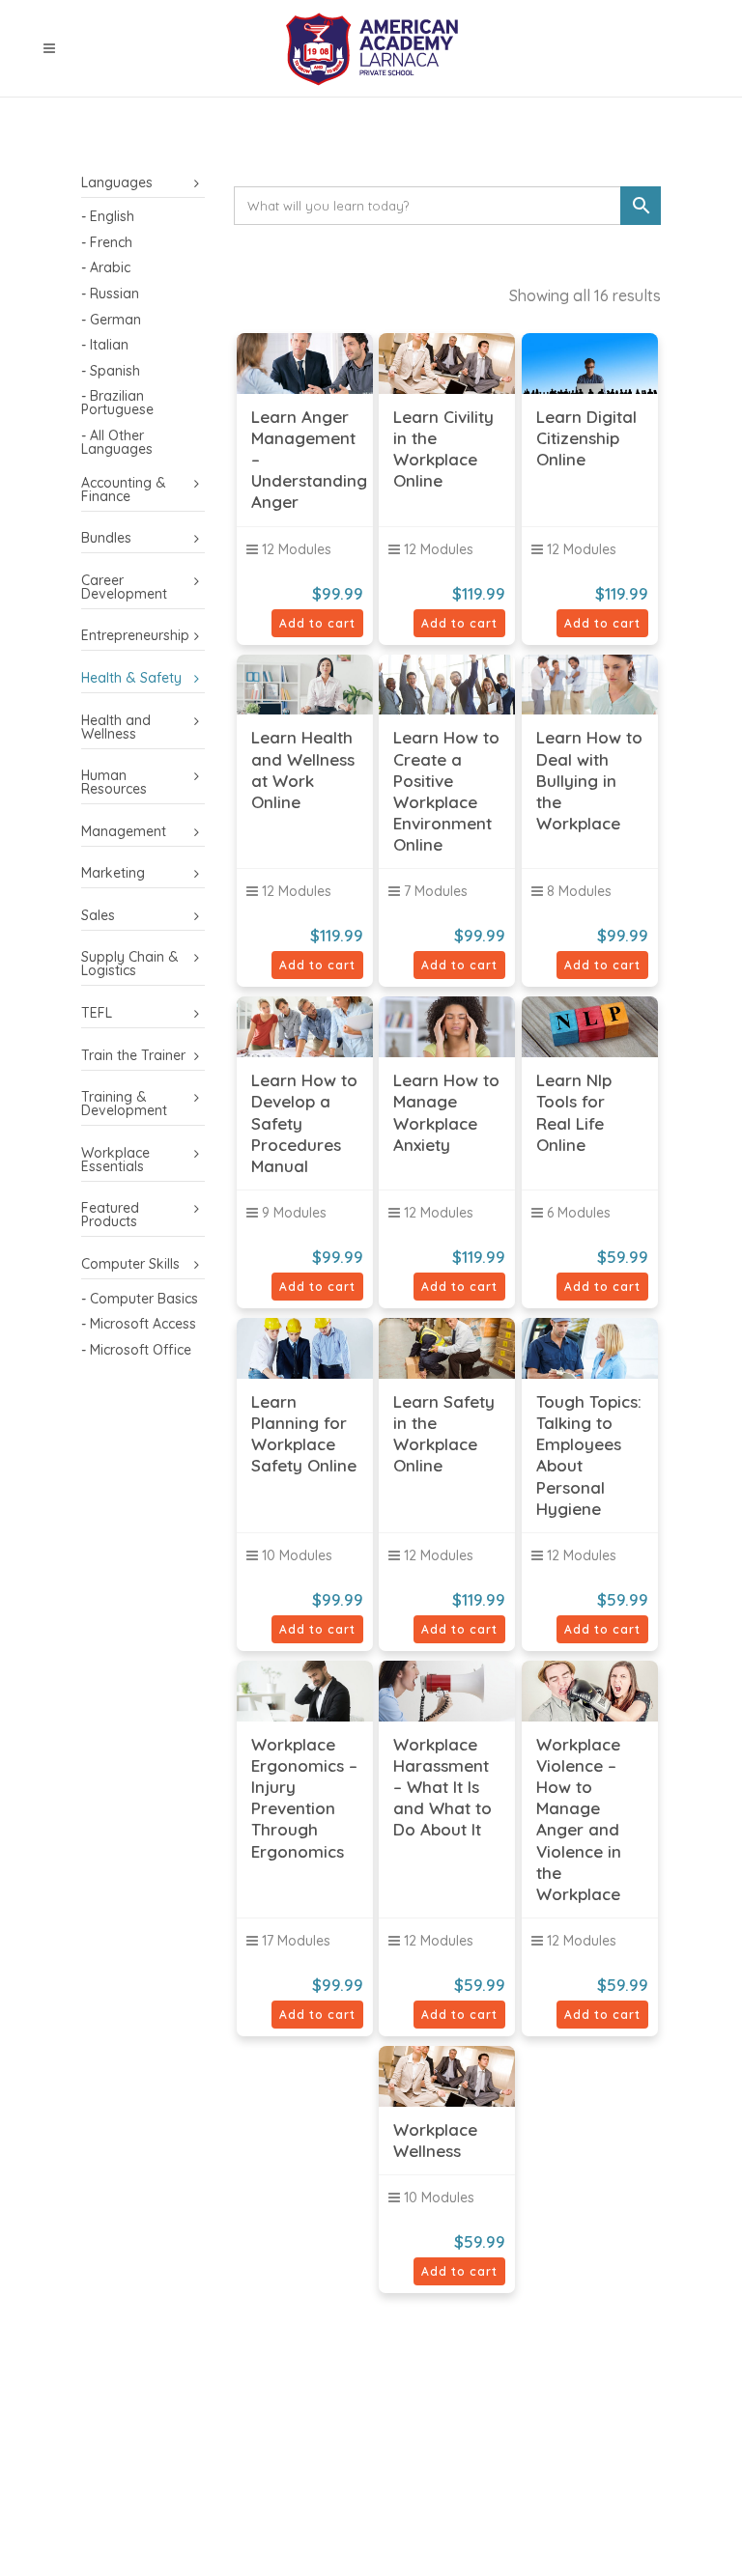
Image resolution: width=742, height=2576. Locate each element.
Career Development (124, 587)
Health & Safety (131, 678)
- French (107, 242)
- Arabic (106, 267)
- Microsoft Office (136, 1350)
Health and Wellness (116, 727)
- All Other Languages (117, 442)
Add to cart (317, 623)
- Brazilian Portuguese (117, 403)
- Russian (110, 294)
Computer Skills (130, 1264)
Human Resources (114, 782)
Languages (117, 182)
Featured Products (110, 1215)
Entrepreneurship (135, 635)
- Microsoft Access (139, 1324)
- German (111, 320)
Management (124, 831)
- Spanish (111, 371)
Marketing (113, 873)
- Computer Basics (140, 1299)
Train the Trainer (133, 1055)
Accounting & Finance (124, 490)
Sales (98, 915)
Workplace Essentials (115, 1160)
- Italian (105, 345)
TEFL (97, 1013)
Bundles (106, 538)
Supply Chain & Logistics (130, 964)
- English (108, 216)
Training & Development (124, 1104)
